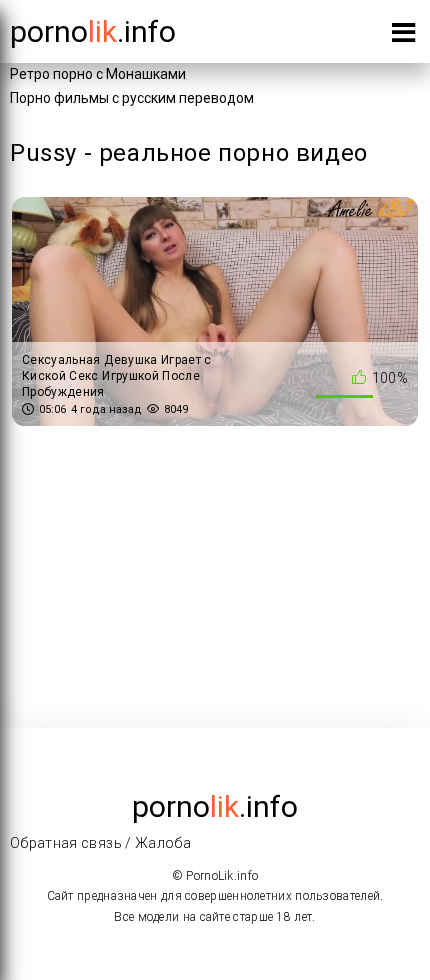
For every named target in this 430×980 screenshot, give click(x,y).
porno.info (93, 31)
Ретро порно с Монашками (98, 74)
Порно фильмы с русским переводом (132, 98)
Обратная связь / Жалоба (100, 843)
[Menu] (403, 36)
